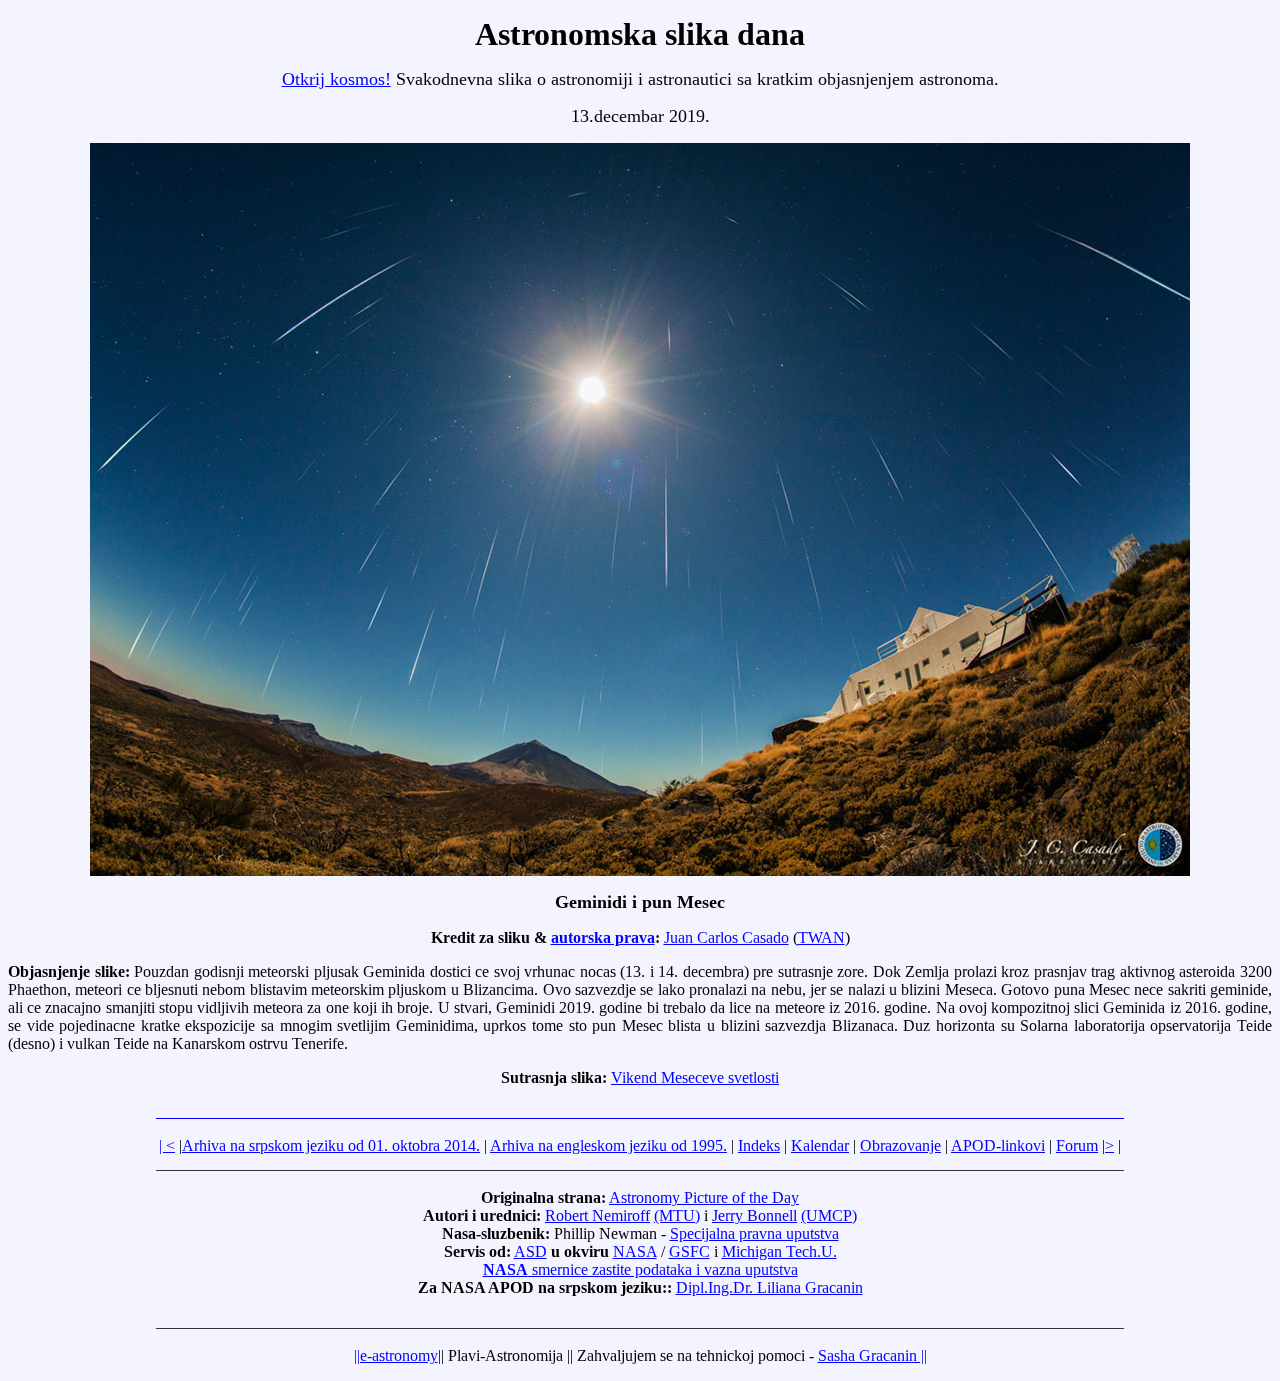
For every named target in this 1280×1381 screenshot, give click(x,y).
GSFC (689, 1251)
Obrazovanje (900, 1145)
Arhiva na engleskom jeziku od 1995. (608, 1145)
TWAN (821, 937)
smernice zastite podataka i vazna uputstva (640, 1269)
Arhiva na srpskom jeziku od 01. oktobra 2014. (331, 1145)
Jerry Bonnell (754, 1215)
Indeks (759, 1145)
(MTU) (677, 1215)
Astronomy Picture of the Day (704, 1197)
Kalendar (820, 1145)
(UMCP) (829, 1215)
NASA (635, 1251)
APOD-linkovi (998, 1145)
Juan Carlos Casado (726, 937)
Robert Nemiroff (597, 1215)
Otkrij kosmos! (336, 79)
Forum (1077, 1145)
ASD (530, 1251)
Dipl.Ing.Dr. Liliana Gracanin (769, 1287)
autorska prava (603, 937)
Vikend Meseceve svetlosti (695, 1077)
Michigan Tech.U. (779, 1251)
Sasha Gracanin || (872, 1355)
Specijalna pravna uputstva (754, 1233)
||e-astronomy (396, 1355)
